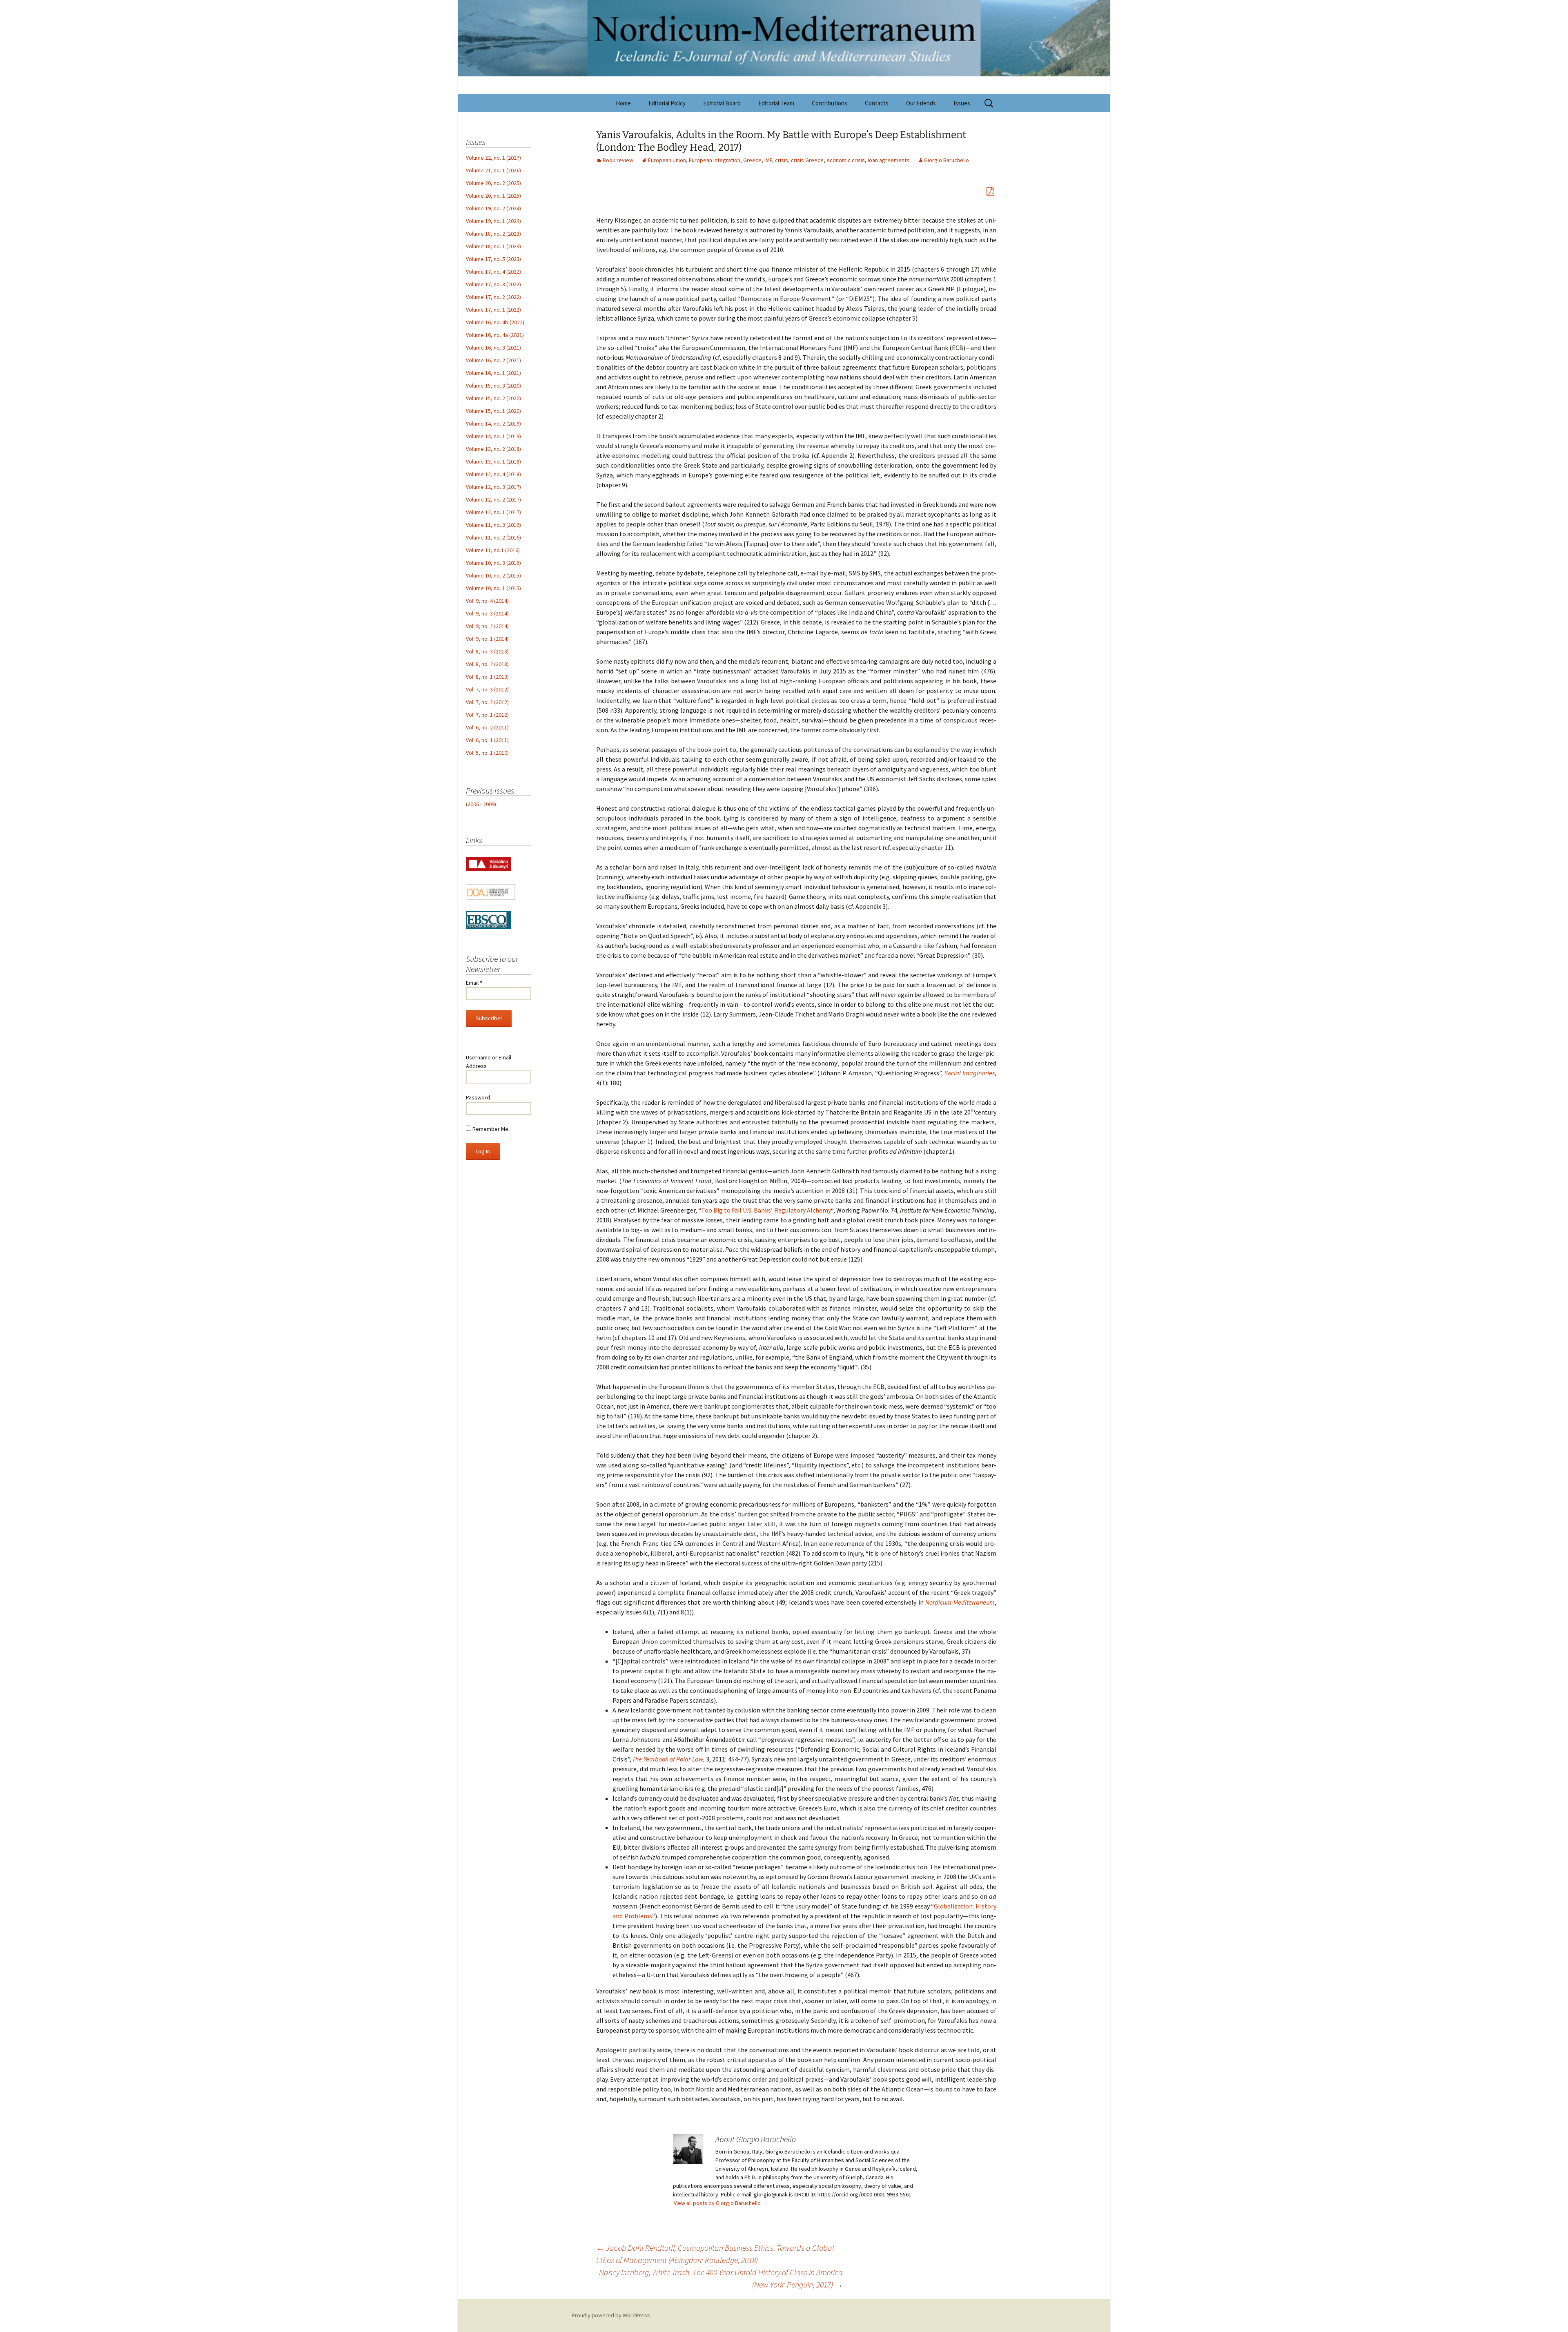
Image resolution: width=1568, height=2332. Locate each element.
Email (474, 983)
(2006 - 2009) (481, 804)
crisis (782, 160)
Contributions (830, 103)
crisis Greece (807, 160)
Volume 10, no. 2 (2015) (493, 575)
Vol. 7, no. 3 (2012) (487, 689)
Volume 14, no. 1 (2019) (493, 436)
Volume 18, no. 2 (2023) (493, 234)
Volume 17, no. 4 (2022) (493, 272)
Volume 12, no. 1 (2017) (493, 512)
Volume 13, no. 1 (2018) (493, 461)
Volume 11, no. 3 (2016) (493, 525)
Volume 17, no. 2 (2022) (493, 297)
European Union (667, 160)
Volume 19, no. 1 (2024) (493, 221)
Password (478, 1097)
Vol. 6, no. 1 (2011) (487, 740)
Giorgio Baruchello (947, 160)
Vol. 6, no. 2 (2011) (487, 727)
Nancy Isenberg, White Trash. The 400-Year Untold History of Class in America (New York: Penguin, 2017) (721, 2278)
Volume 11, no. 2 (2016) (493, 537)
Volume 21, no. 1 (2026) (493, 170)
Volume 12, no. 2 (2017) (493, 499)
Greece (752, 160)
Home (623, 103)
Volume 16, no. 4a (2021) (495, 335)
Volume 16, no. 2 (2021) (493, 360)
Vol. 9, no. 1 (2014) (487, 639)
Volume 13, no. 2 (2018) (493, 449)
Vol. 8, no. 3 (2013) (487, 651)
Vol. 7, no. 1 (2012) (487, 715)
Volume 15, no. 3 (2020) (493, 386)
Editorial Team (776, 103)
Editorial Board (722, 103)
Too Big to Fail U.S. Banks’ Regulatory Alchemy (766, 1210)
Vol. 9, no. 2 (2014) (487, 626)
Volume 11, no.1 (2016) (493, 550)
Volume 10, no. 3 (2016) (493, 563)
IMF (768, 160)
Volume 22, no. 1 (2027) (493, 158)
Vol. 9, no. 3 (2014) (487, 613)
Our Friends (921, 103)
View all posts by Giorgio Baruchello (721, 2203)
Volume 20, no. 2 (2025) (493, 183)
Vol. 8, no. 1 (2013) (487, 677)
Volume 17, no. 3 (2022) (493, 284)
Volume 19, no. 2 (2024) (493, 208)
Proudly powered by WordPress (611, 2315)
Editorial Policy (667, 103)
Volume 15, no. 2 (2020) (493, 398)
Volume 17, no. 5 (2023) (493, 259)
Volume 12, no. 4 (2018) (493, 474)
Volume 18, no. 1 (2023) (493, 246)
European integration (715, 160)
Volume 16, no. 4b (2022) (495, 322)
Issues (962, 103)
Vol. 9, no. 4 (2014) (487, 601)
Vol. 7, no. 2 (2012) (487, 702)
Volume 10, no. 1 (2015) (493, 588)
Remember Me (490, 1129)
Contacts (877, 103)
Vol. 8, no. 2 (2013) (487, 664)
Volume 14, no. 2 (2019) (493, 424)
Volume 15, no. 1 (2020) (493, 411)
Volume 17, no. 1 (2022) (493, 310)
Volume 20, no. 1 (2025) (493, 196)
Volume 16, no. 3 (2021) (493, 348)
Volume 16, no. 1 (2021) (493, 373)
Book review (618, 160)
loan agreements (889, 160)
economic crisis (846, 160)
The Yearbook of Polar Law (667, 1759)
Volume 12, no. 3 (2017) (493, 487)
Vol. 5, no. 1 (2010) (487, 753)
